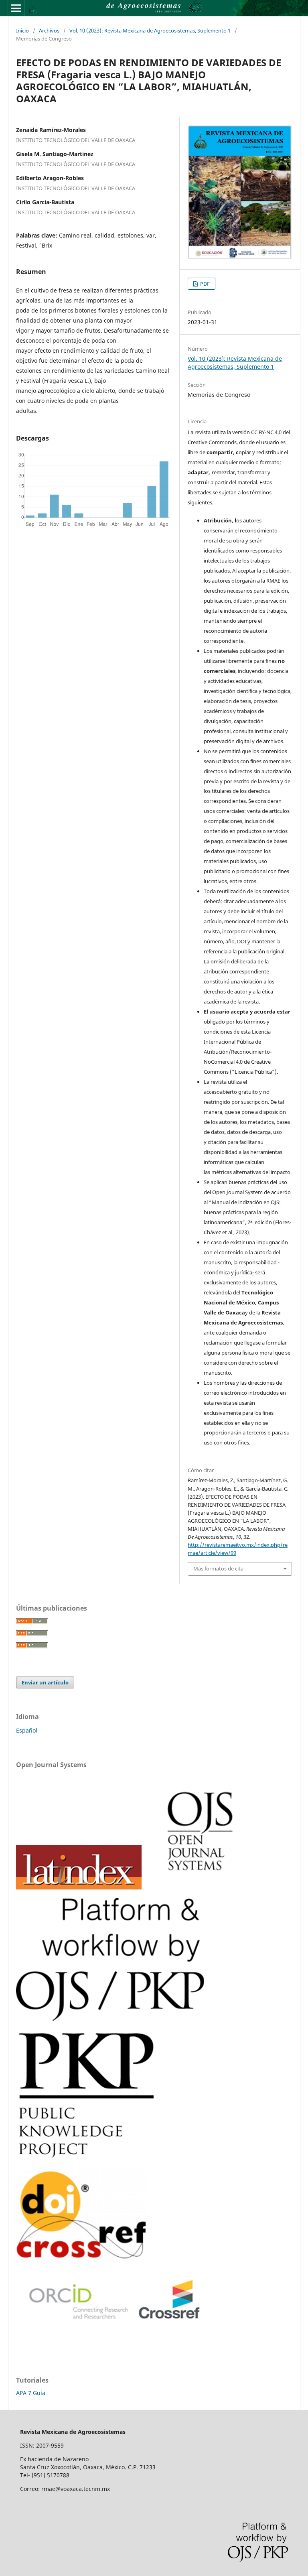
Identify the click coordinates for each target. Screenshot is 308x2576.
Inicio (22, 30)
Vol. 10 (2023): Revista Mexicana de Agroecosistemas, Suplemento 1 (150, 30)
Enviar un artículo (45, 1682)
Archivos (49, 30)
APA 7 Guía (31, 2393)
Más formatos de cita (218, 1568)
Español (27, 1730)
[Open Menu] (16, 8)
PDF (204, 284)
